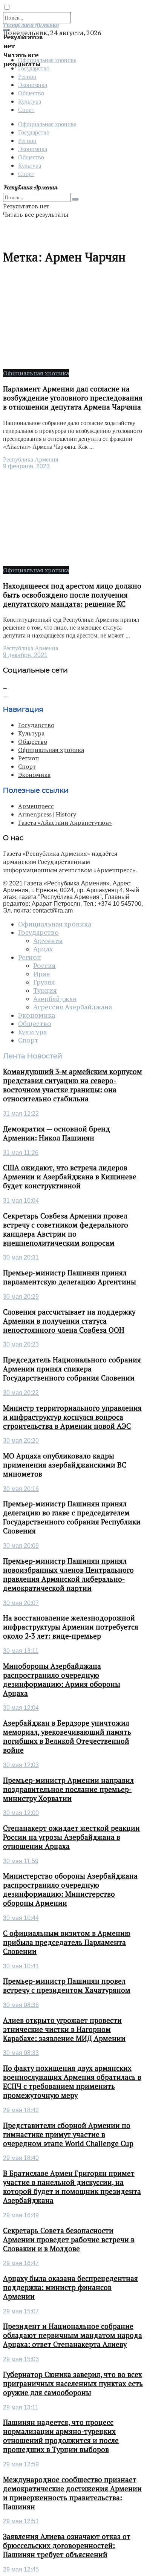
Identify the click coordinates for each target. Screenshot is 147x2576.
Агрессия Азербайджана (73, 1007)
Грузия (44, 982)
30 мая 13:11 (21, 1651)
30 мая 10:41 (21, 1966)
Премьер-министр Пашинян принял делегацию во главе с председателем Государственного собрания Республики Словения (72, 1517)
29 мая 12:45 (21, 2569)
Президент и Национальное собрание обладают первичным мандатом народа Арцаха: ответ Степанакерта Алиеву (73, 2335)
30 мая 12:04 (21, 1708)
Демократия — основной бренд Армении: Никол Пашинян (57, 1133)
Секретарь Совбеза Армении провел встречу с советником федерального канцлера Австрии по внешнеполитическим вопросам (66, 1229)
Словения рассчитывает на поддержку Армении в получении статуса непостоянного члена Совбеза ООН (69, 1321)
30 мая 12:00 (21, 1813)
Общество (31, 93)
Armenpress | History (47, 814)
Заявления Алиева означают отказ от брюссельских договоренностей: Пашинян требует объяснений (67, 2545)
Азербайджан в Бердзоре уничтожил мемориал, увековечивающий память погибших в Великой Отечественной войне (67, 1737)
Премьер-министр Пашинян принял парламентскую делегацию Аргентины (70, 1277)
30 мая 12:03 (21, 1765)
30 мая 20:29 (21, 1297)
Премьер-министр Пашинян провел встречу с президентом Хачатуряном (67, 1986)
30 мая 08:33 (21, 2053)
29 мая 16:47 (21, 2263)
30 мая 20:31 (21, 1257)
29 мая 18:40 (21, 2158)
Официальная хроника (47, 124)
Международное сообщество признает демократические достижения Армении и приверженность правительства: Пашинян (72, 2493)
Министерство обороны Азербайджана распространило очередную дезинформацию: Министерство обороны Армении (70, 1890)
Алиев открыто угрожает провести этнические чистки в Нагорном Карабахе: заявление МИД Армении (64, 2029)
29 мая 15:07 (21, 2311)
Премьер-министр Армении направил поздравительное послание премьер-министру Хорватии (68, 1789)
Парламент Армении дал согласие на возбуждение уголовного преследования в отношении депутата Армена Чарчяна (73, 398)
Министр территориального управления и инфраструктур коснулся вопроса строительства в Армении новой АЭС (72, 1417)
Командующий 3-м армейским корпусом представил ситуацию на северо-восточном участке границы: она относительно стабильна (73, 1085)
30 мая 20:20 (21, 1441)
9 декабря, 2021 (25, 655)
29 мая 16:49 (21, 2215)
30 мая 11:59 (21, 1861)
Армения (48, 941)
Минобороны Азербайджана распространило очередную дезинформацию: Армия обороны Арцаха (62, 1680)
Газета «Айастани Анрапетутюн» (65, 822)
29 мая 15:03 (21, 2359)
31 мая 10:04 (21, 1201)
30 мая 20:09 (21, 1546)
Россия (44, 966)
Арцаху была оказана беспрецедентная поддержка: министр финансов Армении (70, 2287)
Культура (30, 101)
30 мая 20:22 (21, 1393)
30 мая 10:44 (21, 1918)
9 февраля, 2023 (26, 466)
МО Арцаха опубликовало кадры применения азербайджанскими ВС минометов (65, 1465)
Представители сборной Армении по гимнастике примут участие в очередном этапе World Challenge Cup (68, 2134)
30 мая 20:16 (21, 1489)
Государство (34, 132)
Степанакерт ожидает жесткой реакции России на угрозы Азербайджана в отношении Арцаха (71, 1837)
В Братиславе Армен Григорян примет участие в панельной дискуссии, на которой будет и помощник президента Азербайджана (72, 2187)
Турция (45, 991)
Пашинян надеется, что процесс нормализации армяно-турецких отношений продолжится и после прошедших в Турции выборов (61, 2436)
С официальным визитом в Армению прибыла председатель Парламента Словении (67, 1942)
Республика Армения (31, 459)
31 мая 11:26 (21, 1153)
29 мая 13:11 (21, 2407)
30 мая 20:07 (21, 1603)
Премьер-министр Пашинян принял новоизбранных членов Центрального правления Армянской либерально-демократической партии (68, 1575)
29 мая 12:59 (21, 2464)
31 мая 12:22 (21, 1114)
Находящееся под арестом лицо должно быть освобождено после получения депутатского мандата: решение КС (72, 595)
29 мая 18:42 (21, 2110)
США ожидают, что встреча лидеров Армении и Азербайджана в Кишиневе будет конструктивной (70, 1177)
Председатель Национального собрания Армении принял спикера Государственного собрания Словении (72, 1369)
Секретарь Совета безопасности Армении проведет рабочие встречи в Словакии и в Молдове (69, 2240)
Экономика (33, 85)
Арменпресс (36, 806)
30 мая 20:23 (21, 1345)
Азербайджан (55, 999)
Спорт (26, 109)
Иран (42, 974)
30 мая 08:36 (21, 2005)
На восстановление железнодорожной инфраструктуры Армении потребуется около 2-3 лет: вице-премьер (71, 1627)
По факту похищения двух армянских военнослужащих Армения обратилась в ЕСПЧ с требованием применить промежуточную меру (72, 2082)
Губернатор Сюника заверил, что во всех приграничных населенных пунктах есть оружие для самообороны (73, 2383)
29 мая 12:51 (21, 2521)
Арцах (43, 949)
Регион (27, 76)
